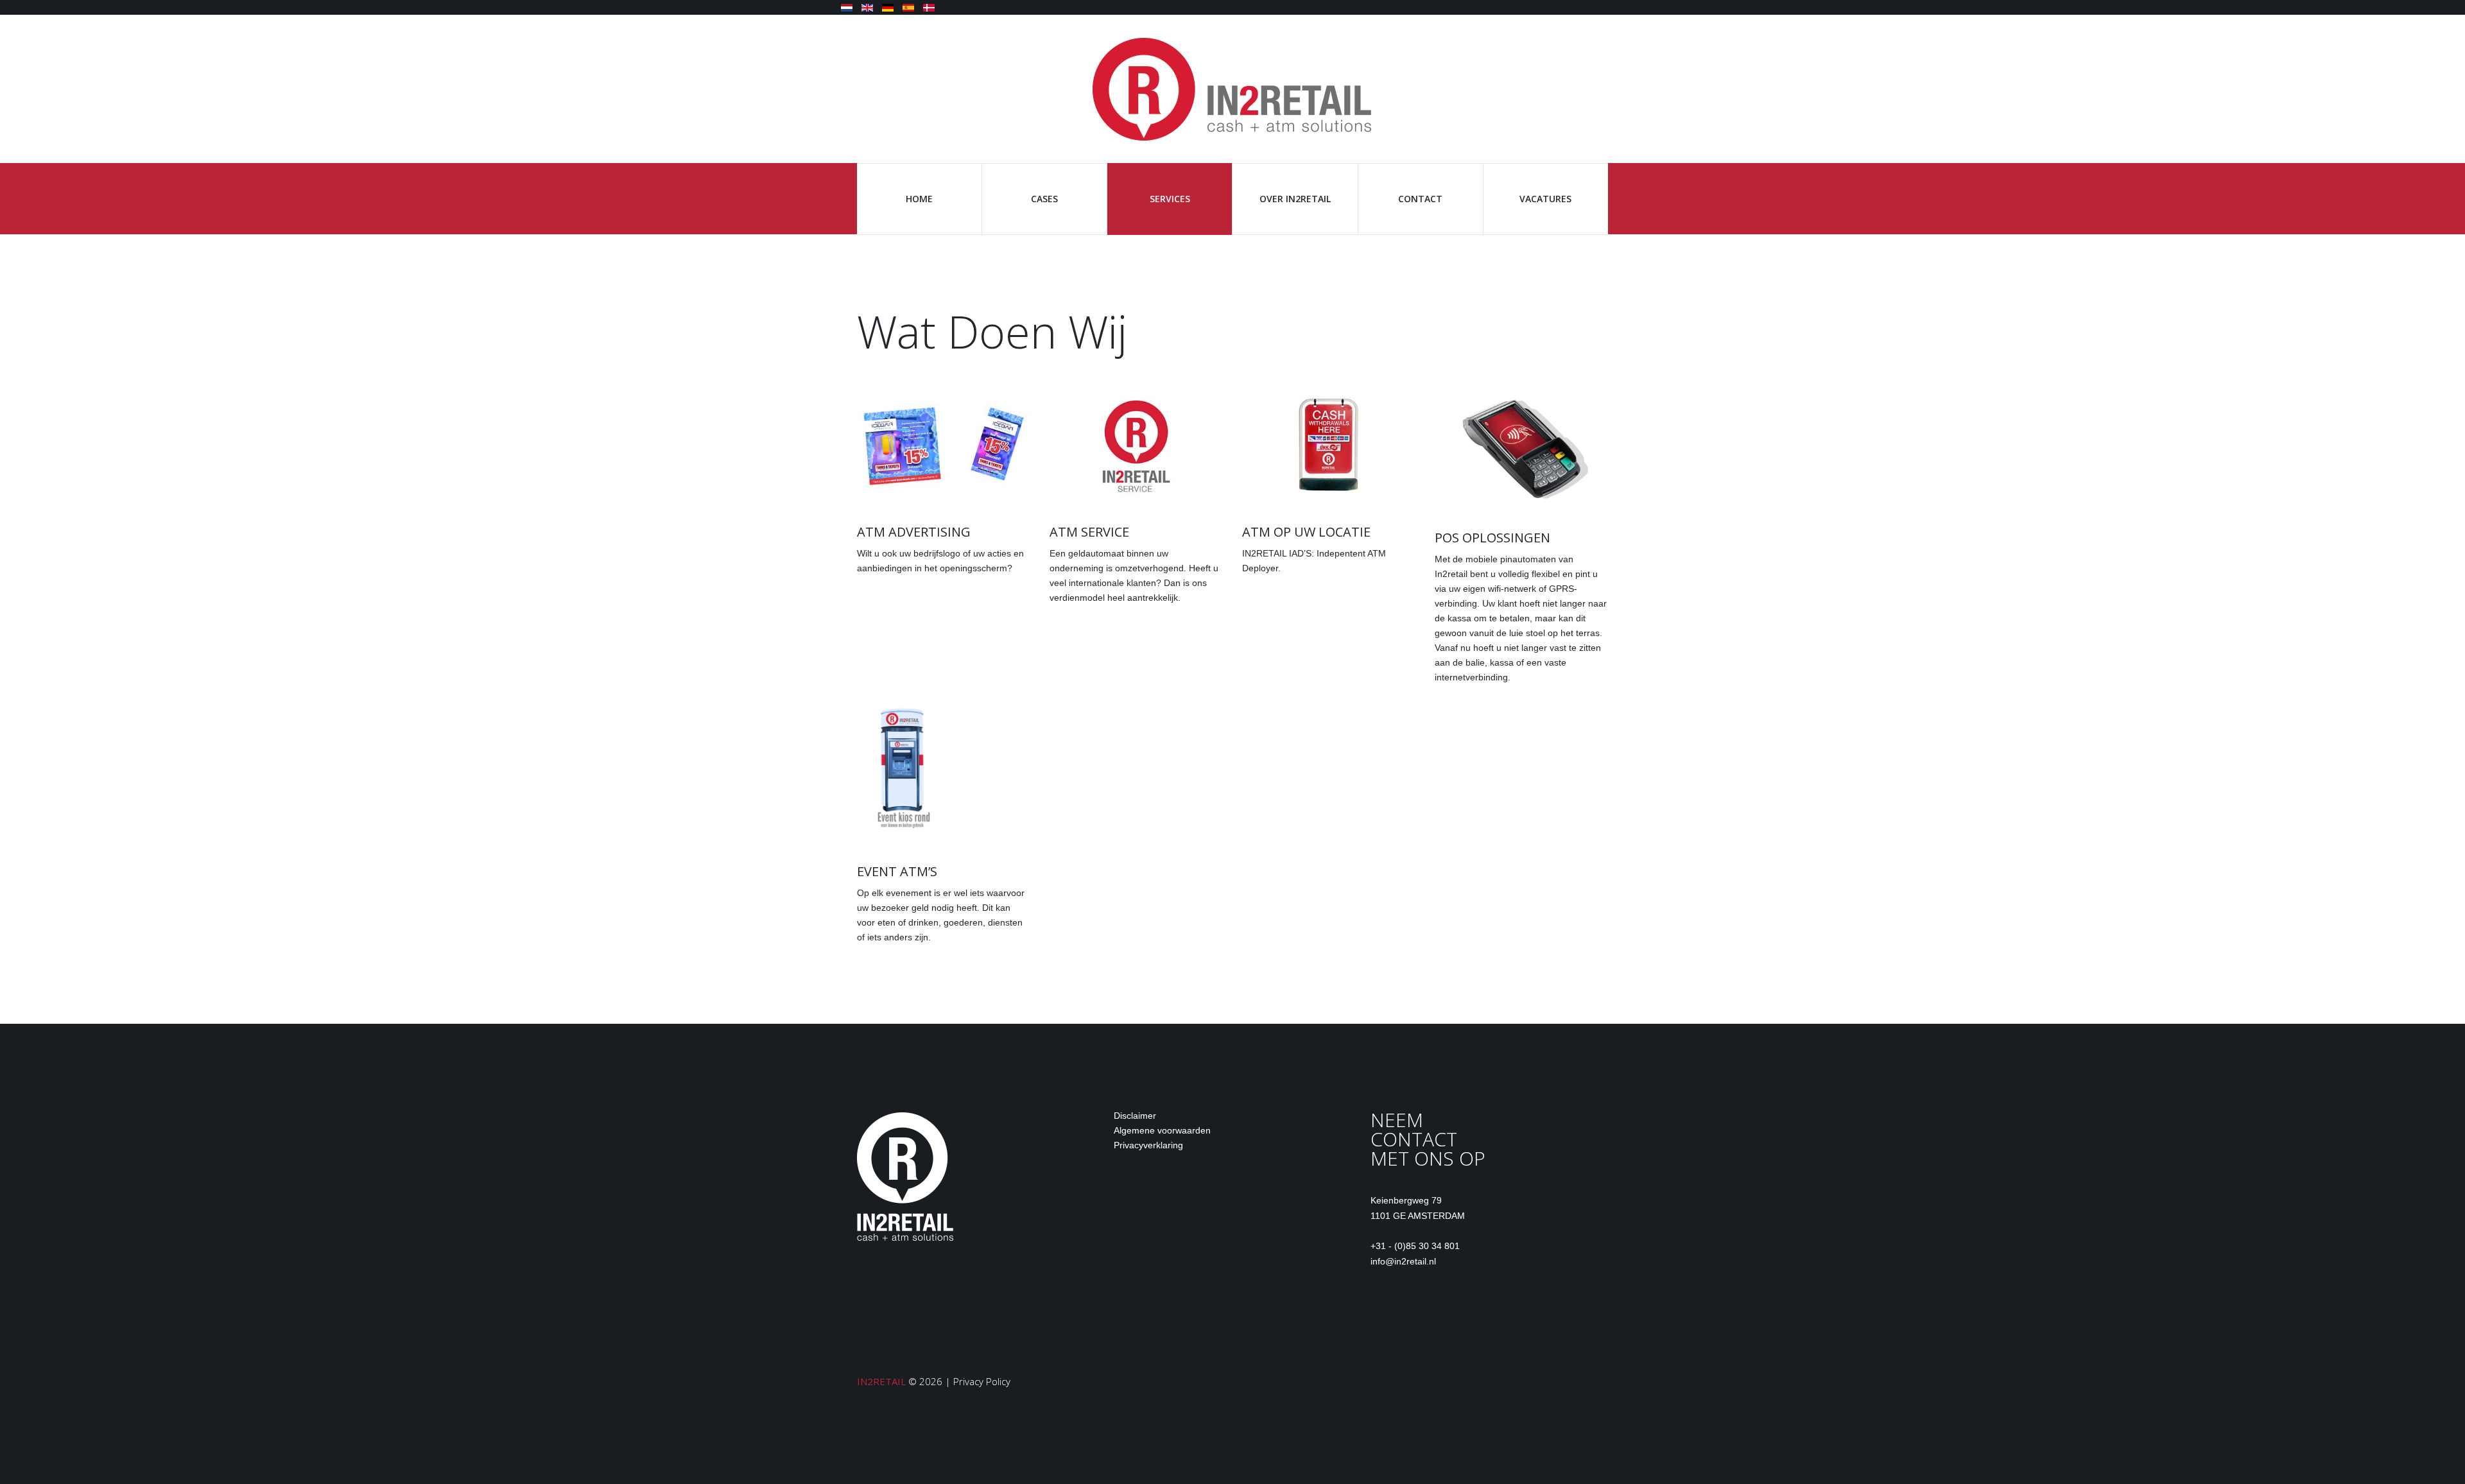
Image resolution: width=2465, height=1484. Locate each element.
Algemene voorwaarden (1162, 1130)
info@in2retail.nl (1403, 1261)
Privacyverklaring (1148, 1145)
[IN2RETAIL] (1232, 88)
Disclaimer (1135, 1116)
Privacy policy (982, 1381)
